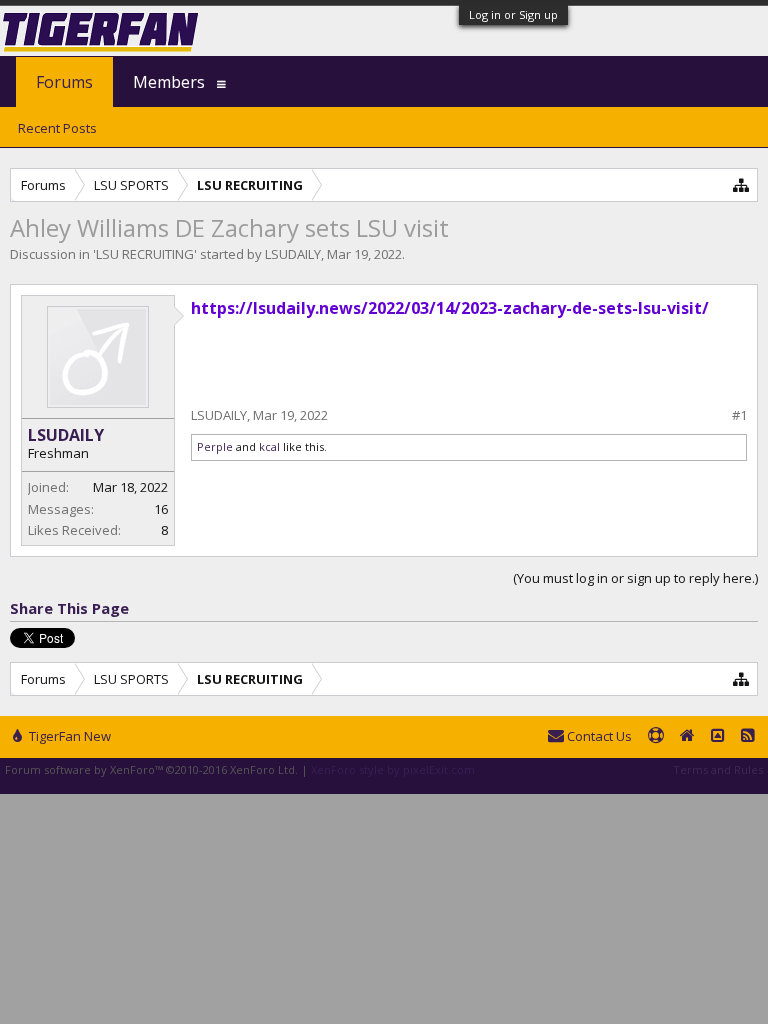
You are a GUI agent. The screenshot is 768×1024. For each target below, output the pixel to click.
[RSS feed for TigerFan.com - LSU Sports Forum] (748, 737)
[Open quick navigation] (741, 184)
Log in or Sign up (513, 14)
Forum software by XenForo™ (151, 769)
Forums (64, 82)
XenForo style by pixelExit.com (393, 769)
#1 (739, 415)
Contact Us (598, 736)
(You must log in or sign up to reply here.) (635, 578)
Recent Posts (57, 128)
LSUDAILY (293, 254)
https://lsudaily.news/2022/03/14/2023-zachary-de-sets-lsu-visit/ (450, 308)
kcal (269, 446)
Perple (215, 446)
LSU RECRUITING (145, 254)
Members (169, 82)
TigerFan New (68, 736)
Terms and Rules (718, 769)
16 (161, 509)
